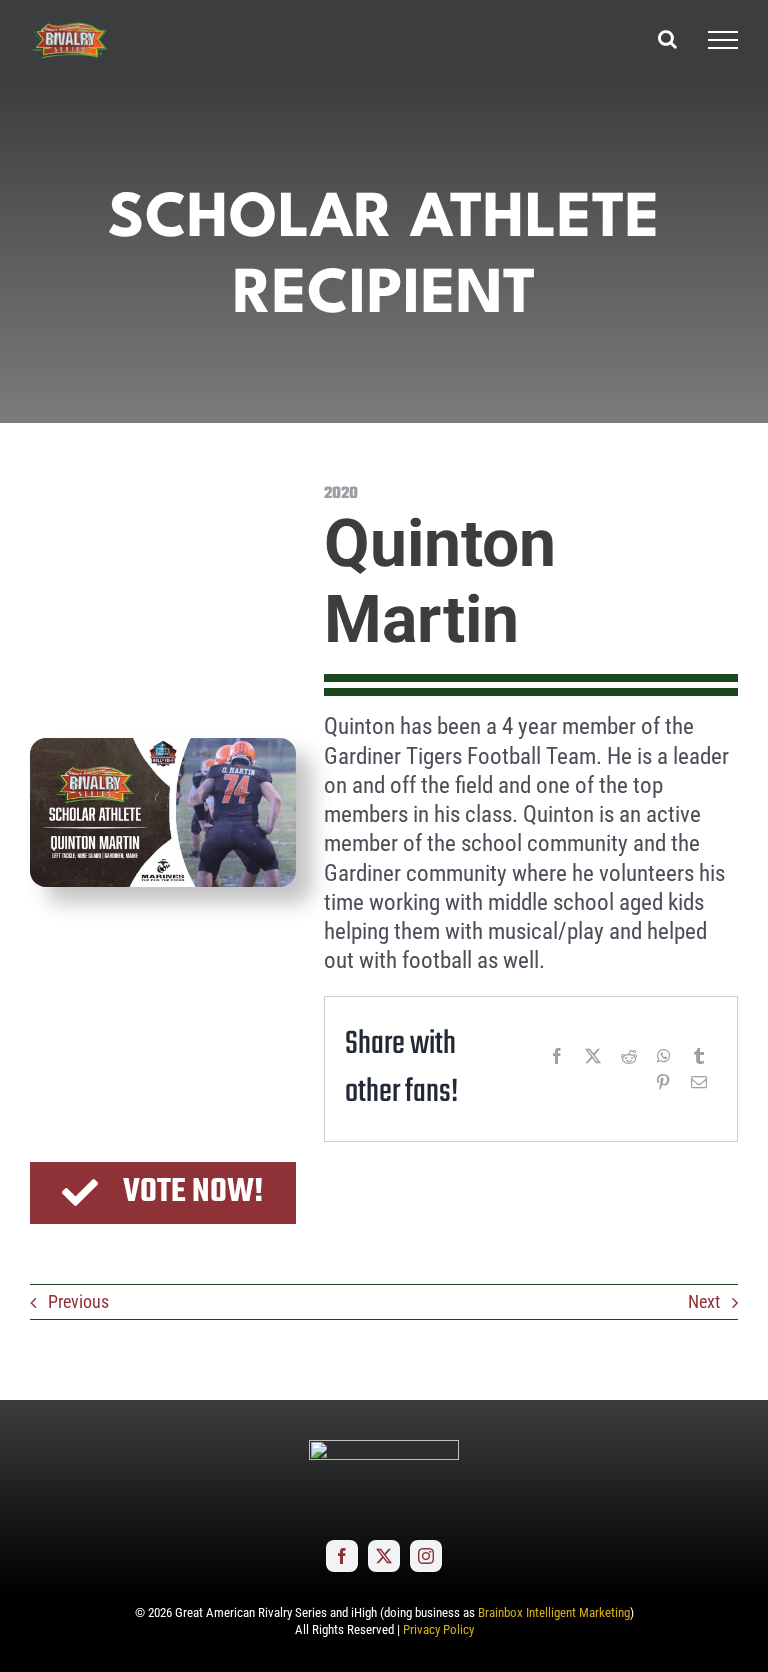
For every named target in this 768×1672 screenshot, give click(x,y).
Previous (78, 1301)
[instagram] (426, 1556)
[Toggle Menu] (723, 40)
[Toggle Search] (667, 39)
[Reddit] (629, 1056)
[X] (593, 1056)
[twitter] (384, 1556)
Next (704, 1301)
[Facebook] (557, 1056)
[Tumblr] (699, 1056)
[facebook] (342, 1556)
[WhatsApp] (664, 1056)
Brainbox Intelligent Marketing (554, 1612)
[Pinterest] (663, 1082)
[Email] (699, 1082)
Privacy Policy (438, 1629)
